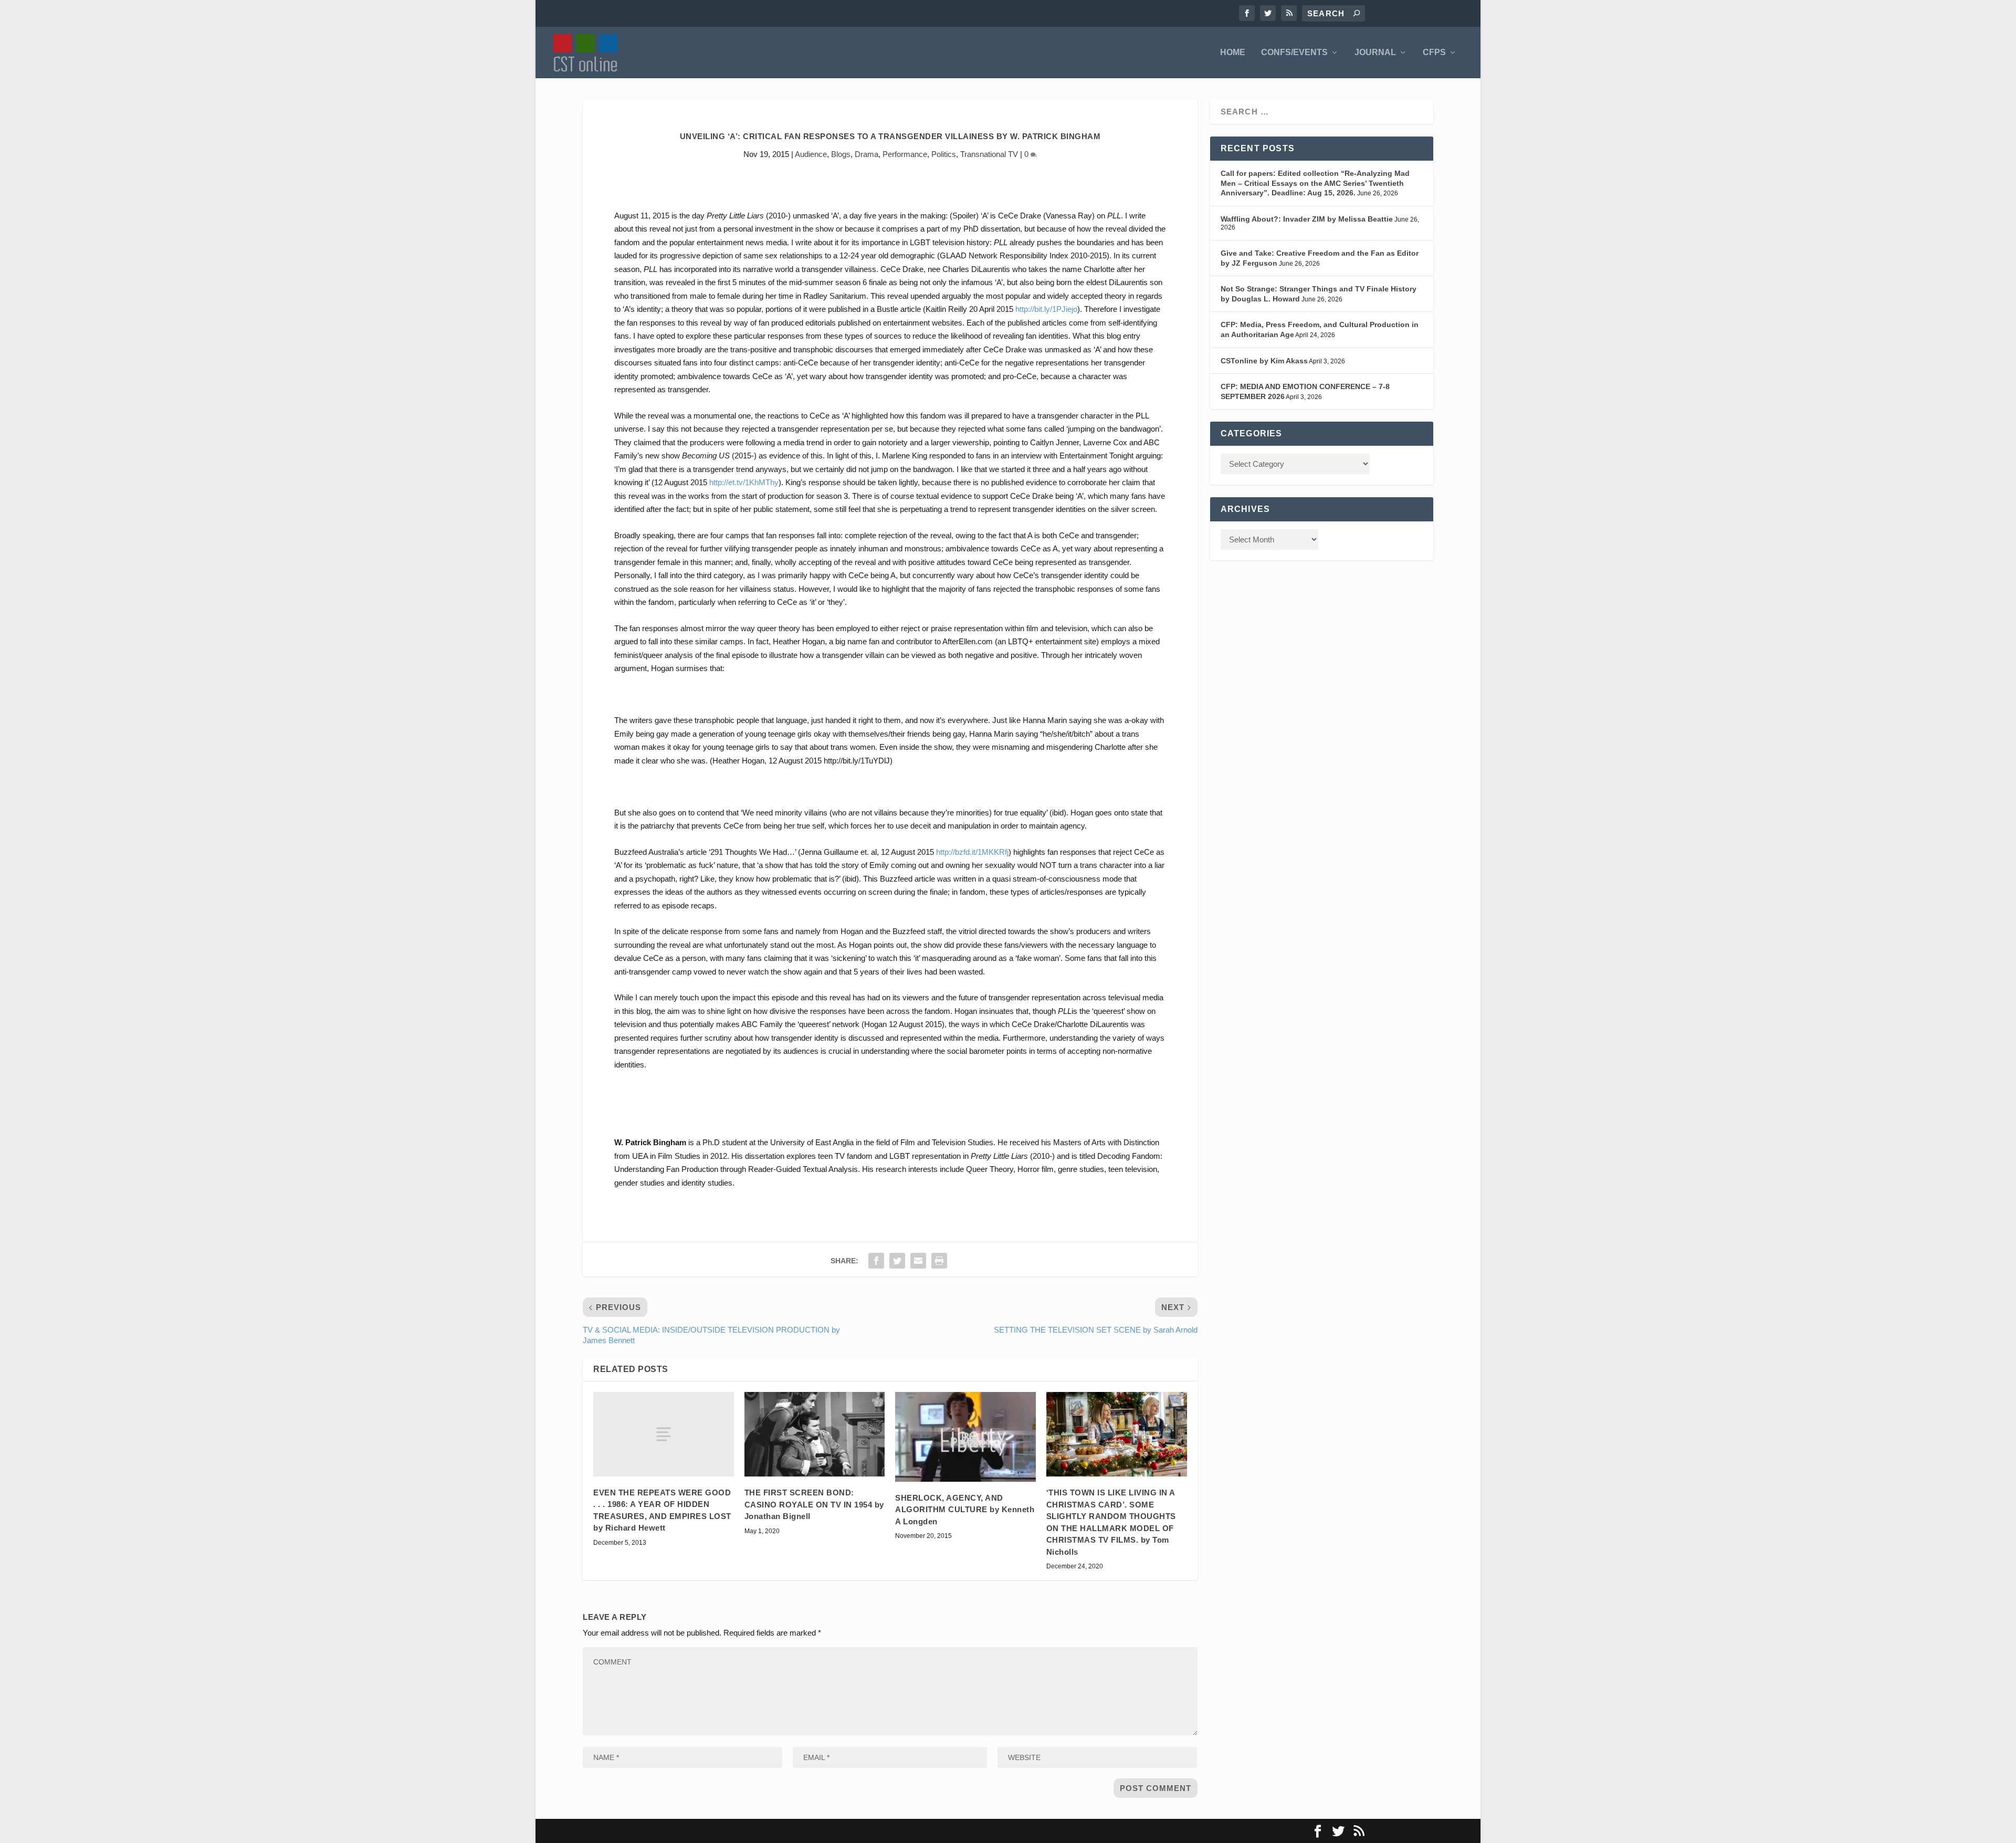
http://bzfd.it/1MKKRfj (972, 852)
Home (1233, 53)
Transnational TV (989, 154)
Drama (867, 154)
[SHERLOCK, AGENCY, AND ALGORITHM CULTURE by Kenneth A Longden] (965, 1437)
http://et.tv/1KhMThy (744, 482)
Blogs (841, 154)
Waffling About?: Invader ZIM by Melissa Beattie (1307, 219)
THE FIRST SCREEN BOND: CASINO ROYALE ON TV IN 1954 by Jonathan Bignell (814, 1504)
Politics (944, 154)
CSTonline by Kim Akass (1264, 361)
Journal (1375, 53)
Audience (811, 154)
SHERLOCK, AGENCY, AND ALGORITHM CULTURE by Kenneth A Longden (965, 1510)
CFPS (1434, 53)
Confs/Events (1294, 53)
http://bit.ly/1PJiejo (1046, 309)
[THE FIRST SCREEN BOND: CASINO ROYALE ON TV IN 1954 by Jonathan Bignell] (815, 1434)
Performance (905, 154)
